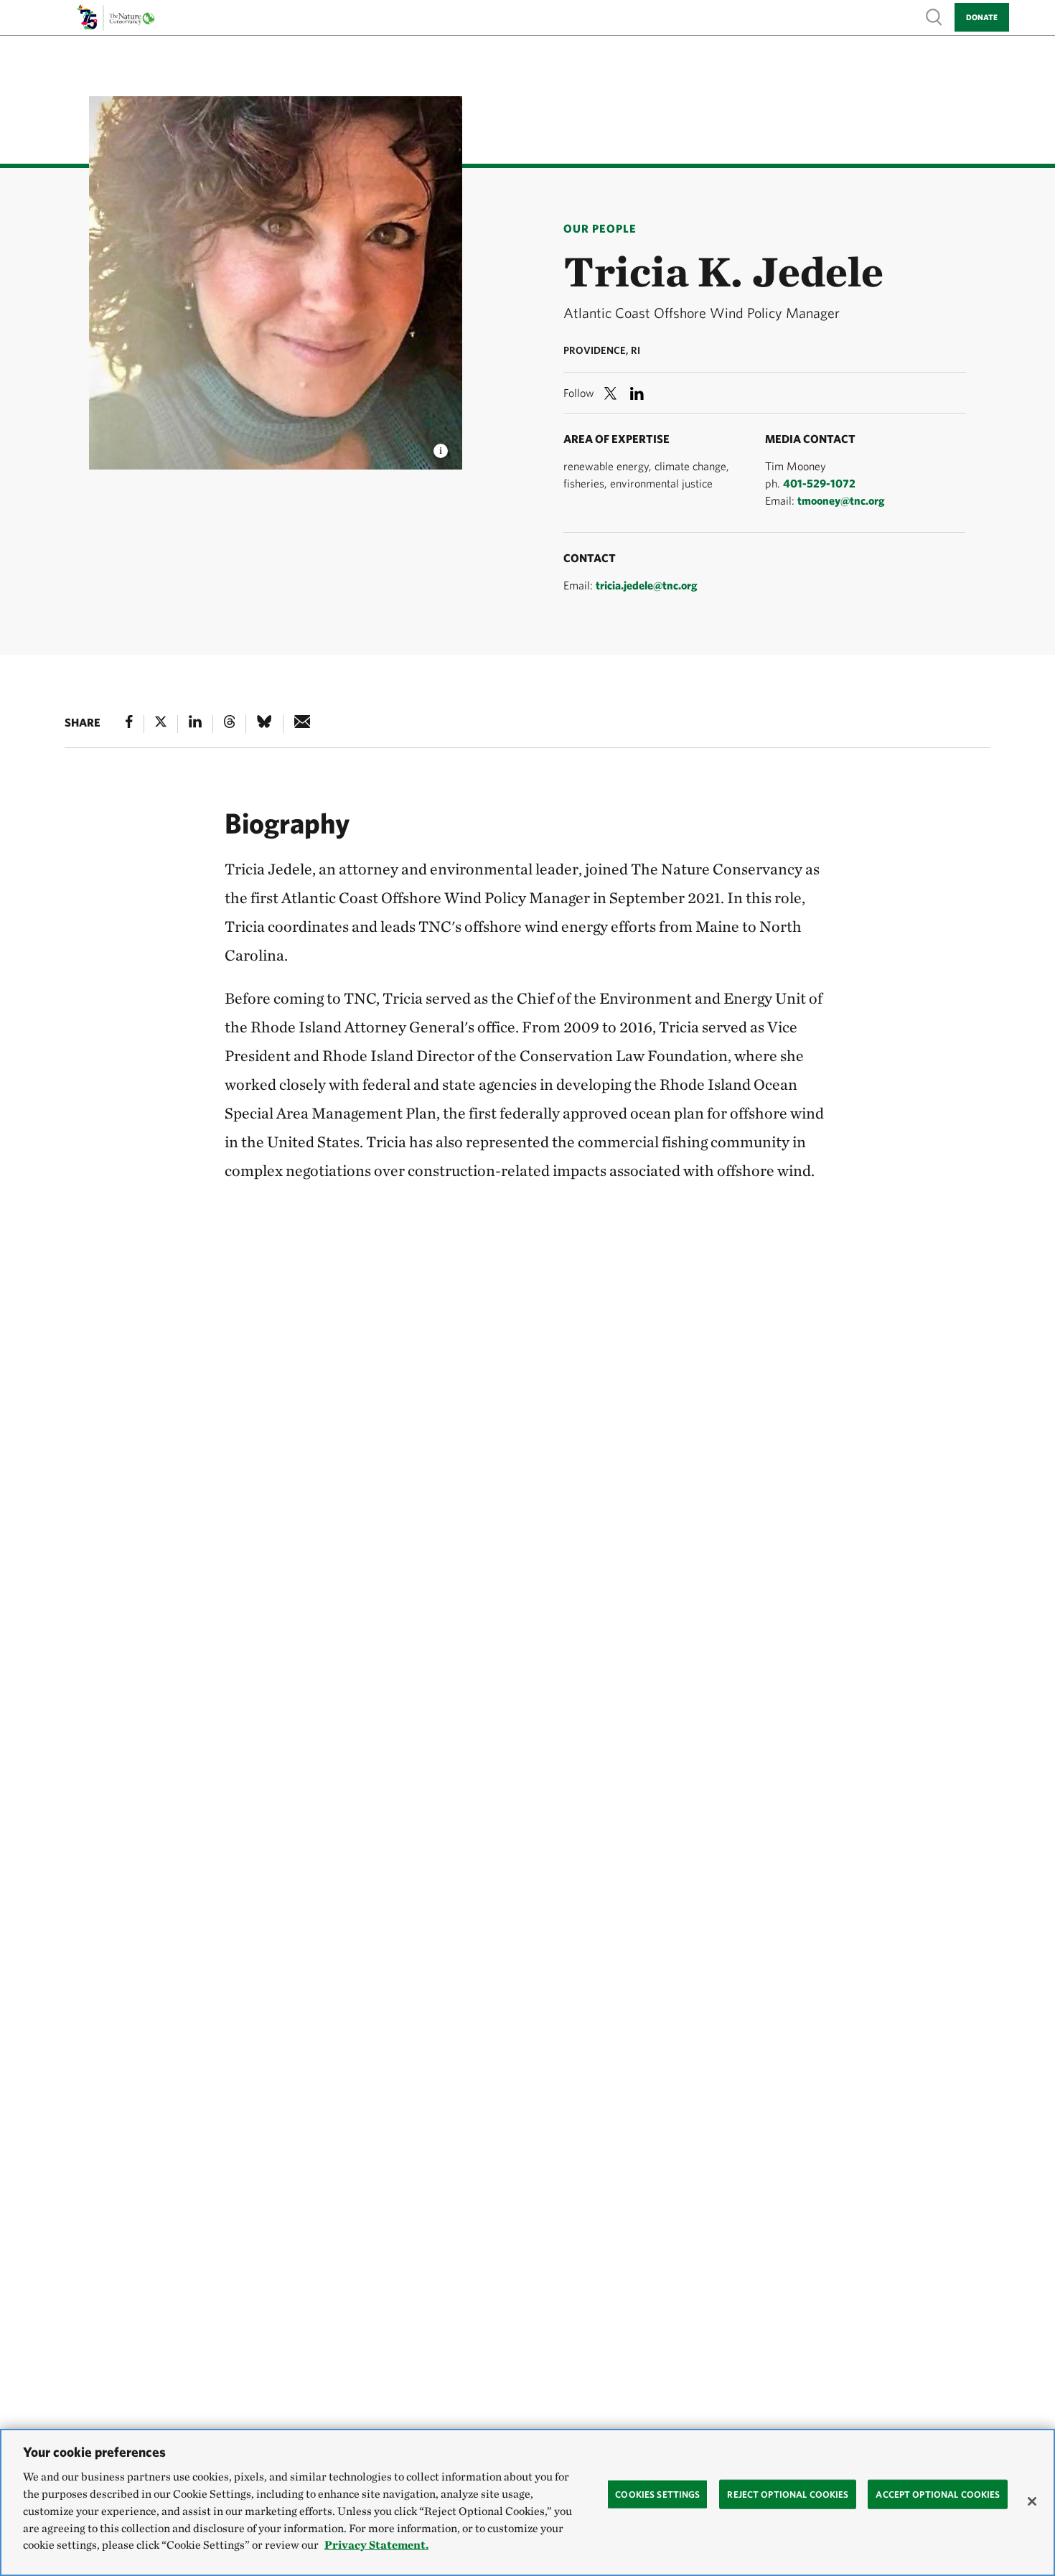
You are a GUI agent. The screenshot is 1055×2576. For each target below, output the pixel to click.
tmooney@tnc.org (841, 500)
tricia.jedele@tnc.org (647, 585)
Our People (600, 228)
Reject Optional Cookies (788, 2494)
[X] (161, 724)
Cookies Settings (657, 2494)
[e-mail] (303, 724)
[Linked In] (195, 724)
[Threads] (230, 724)
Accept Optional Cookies (938, 2494)
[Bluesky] (264, 724)
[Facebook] (129, 724)
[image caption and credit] (441, 447)
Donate (982, 17)
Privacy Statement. (376, 2545)
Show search (934, 16)
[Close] (1032, 2501)
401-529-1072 (819, 483)
